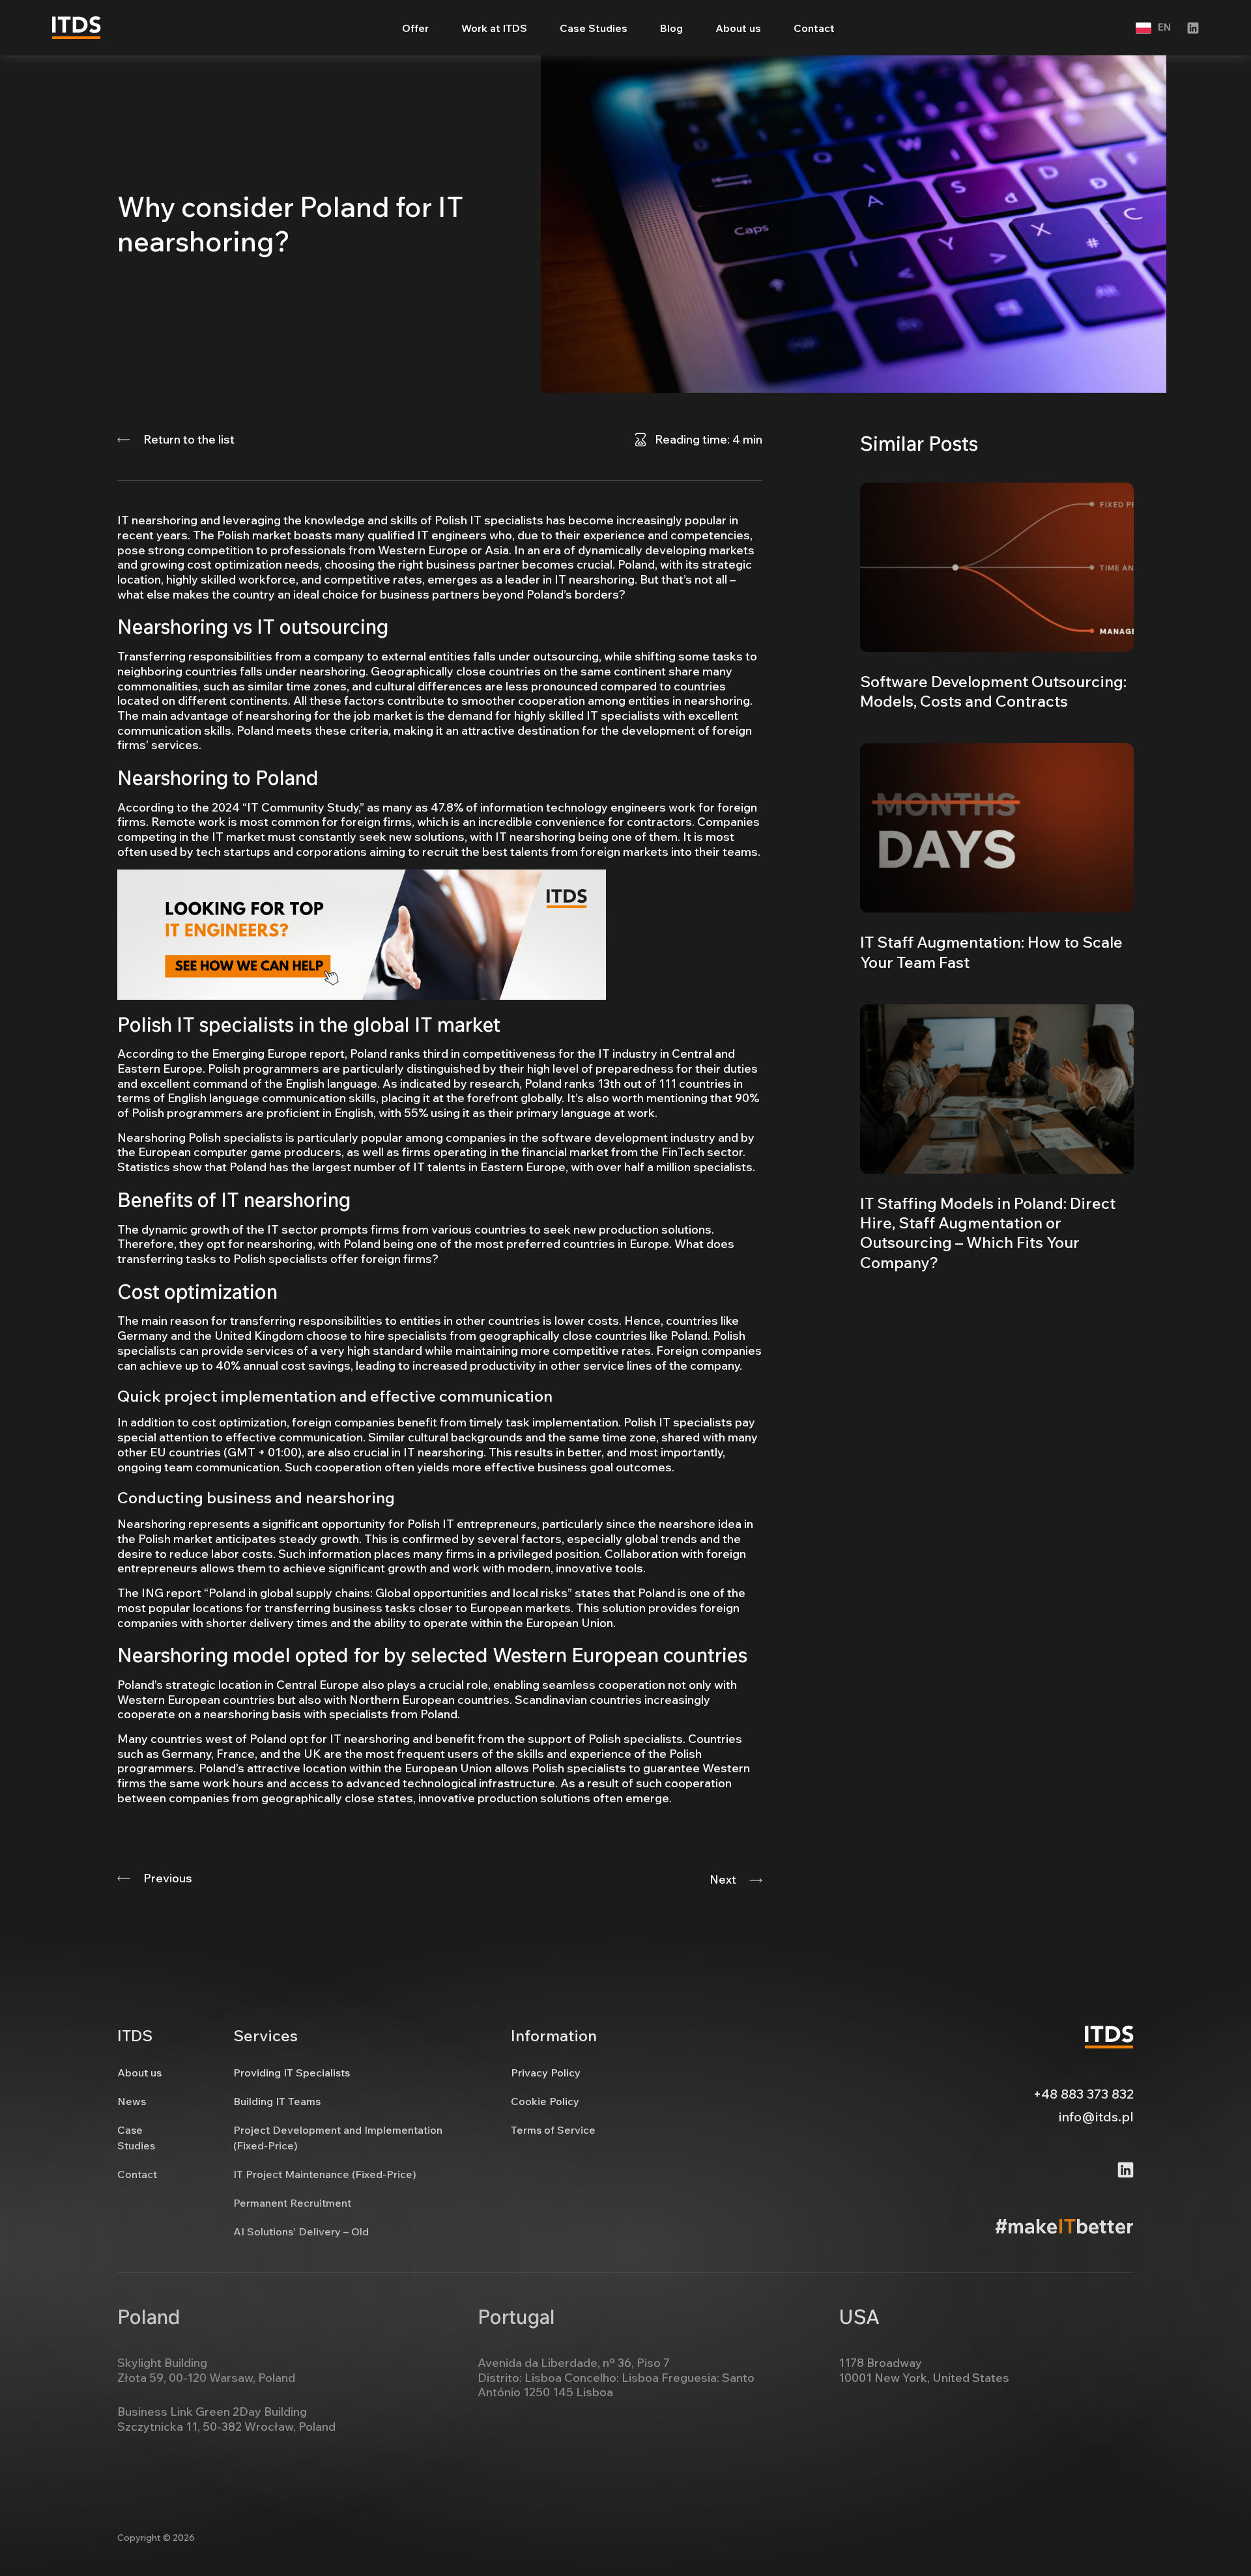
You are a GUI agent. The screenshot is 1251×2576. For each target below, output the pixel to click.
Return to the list (189, 440)
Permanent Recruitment (292, 2203)
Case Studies (594, 28)
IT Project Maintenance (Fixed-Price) (325, 2174)
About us (738, 28)
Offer (415, 28)
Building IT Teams (277, 2101)
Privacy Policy (546, 2073)
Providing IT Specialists (292, 2073)
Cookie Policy (545, 2101)
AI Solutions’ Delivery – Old (301, 2231)
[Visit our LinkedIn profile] (1193, 28)
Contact (814, 28)
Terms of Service (553, 2130)
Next (723, 1880)
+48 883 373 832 (1084, 2094)
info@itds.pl (1096, 2116)
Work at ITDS (494, 28)
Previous (168, 1878)
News (132, 2101)
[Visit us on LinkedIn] (1126, 2170)
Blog (671, 28)
